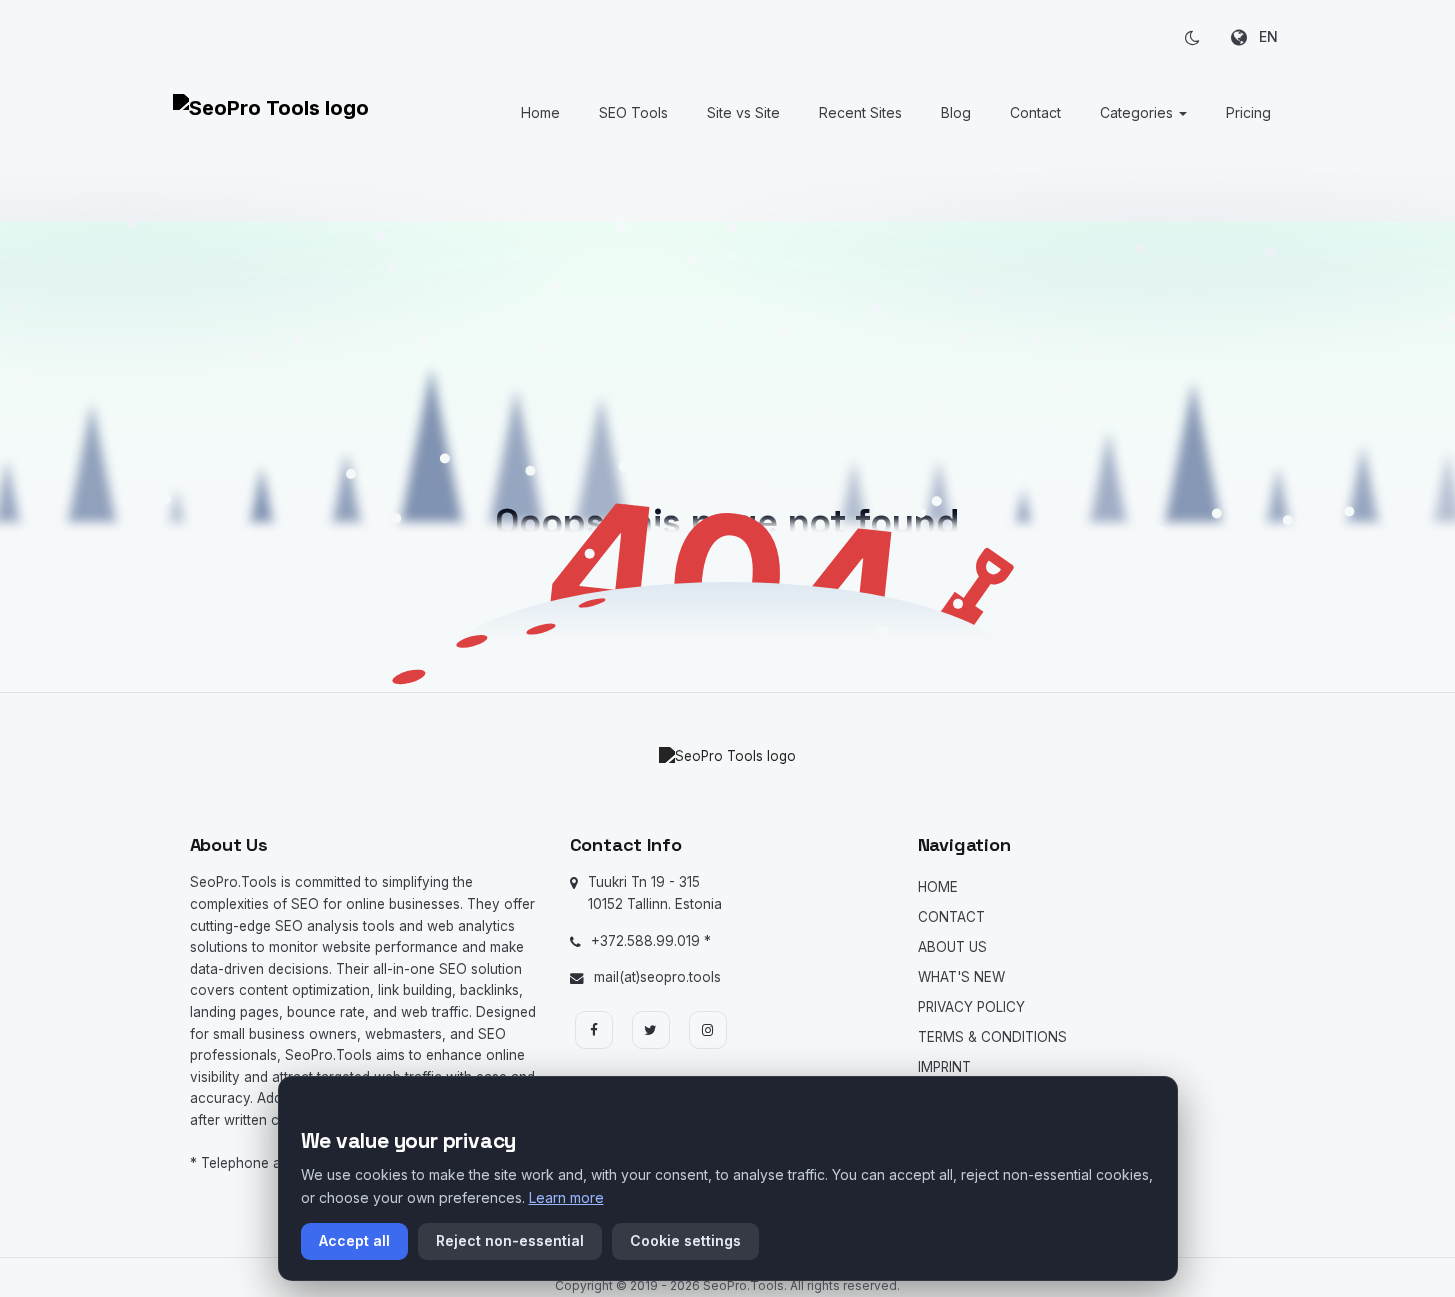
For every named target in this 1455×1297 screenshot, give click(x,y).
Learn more (566, 1197)
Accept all (354, 1240)
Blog (956, 112)
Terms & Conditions (992, 1037)
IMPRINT (944, 1067)
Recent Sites (860, 112)
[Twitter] (651, 1030)
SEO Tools (633, 112)
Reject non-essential (510, 1240)
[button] (1193, 37)
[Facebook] (594, 1030)
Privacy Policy (971, 1007)
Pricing (1248, 112)
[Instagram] (708, 1030)
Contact (1035, 112)
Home (540, 112)
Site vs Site (743, 112)
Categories (1138, 112)
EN (1262, 36)
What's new (961, 977)
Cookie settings (685, 1240)
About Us (952, 947)
